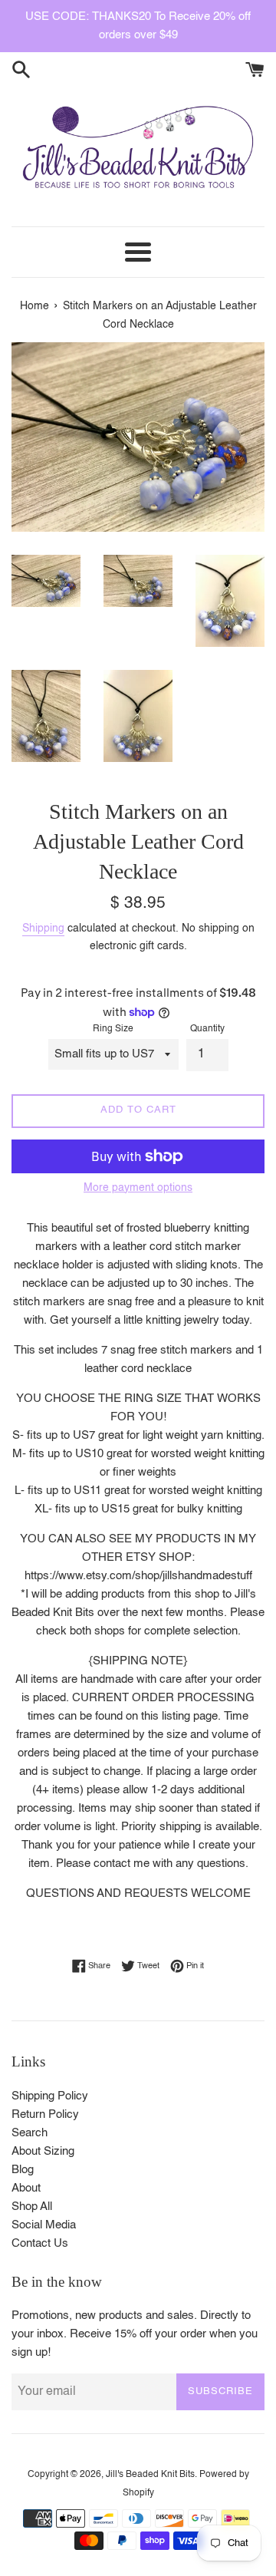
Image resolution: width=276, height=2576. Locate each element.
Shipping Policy (50, 2096)
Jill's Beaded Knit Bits (150, 2475)
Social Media (44, 2225)
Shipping (43, 928)
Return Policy (45, 2114)
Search (30, 2133)
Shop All (32, 2207)
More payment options (138, 1188)
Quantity (207, 1029)
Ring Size (113, 1029)
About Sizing (43, 2151)
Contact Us (40, 2243)
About (26, 2188)
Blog (23, 2170)
